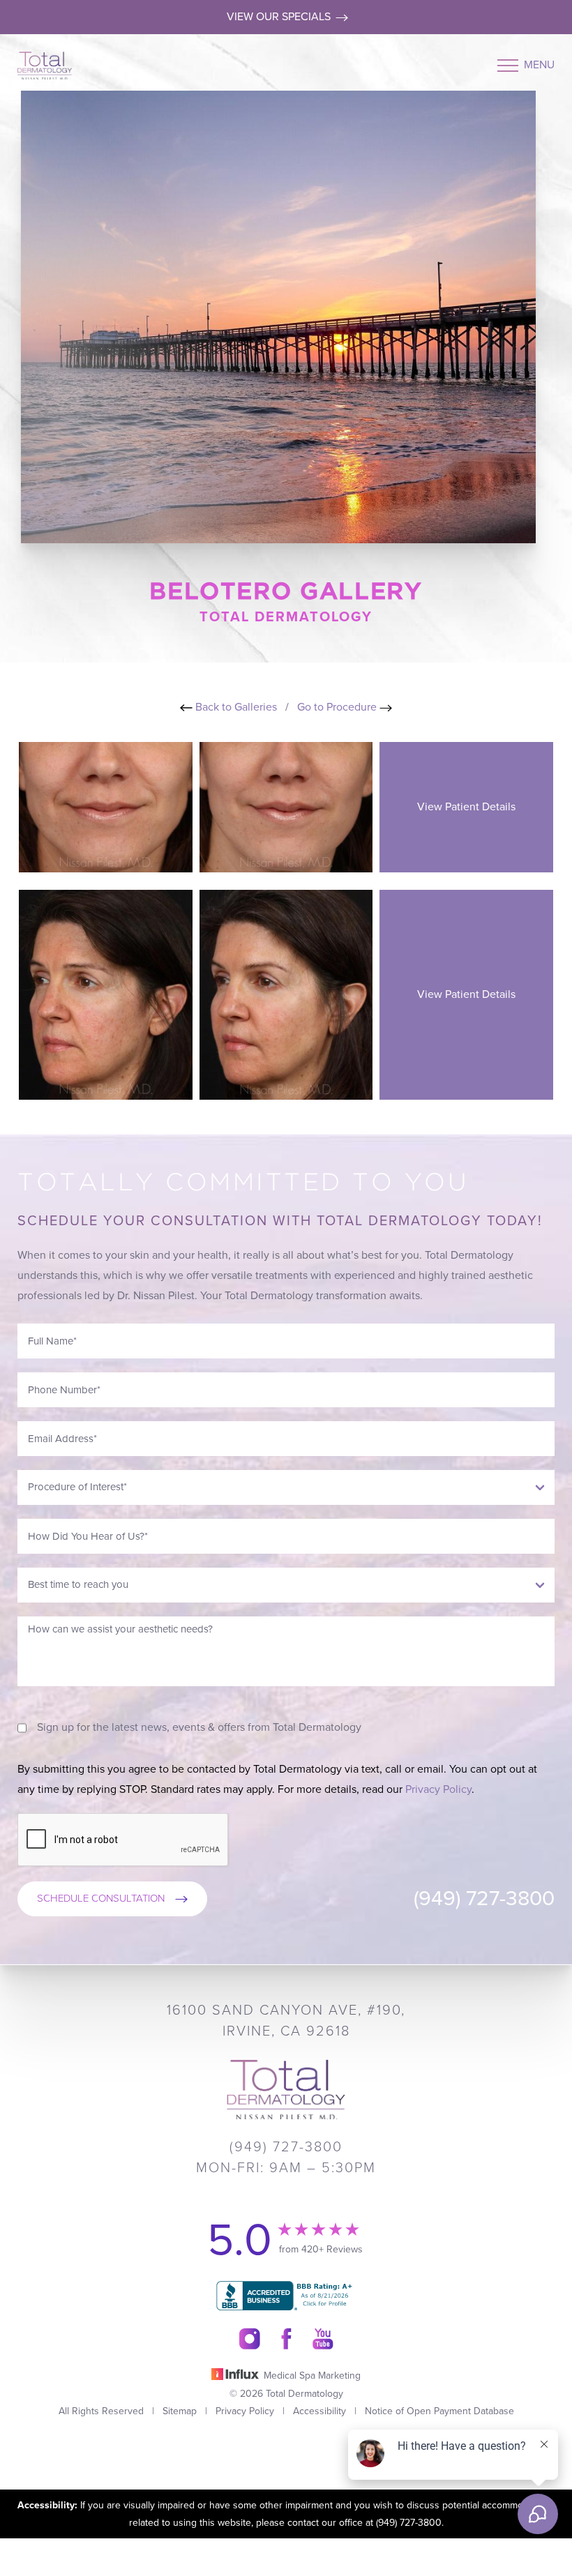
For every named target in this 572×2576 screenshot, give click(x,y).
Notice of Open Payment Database (439, 2411)
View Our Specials (280, 17)
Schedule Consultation (101, 1898)
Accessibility (319, 2411)
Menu (539, 65)
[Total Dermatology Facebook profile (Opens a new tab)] (286, 2339)
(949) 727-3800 (484, 1899)
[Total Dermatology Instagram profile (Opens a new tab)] (250, 2339)
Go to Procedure (338, 707)
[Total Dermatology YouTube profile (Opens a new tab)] (323, 2339)
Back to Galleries (235, 707)
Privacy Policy (438, 1789)
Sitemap (180, 2411)
